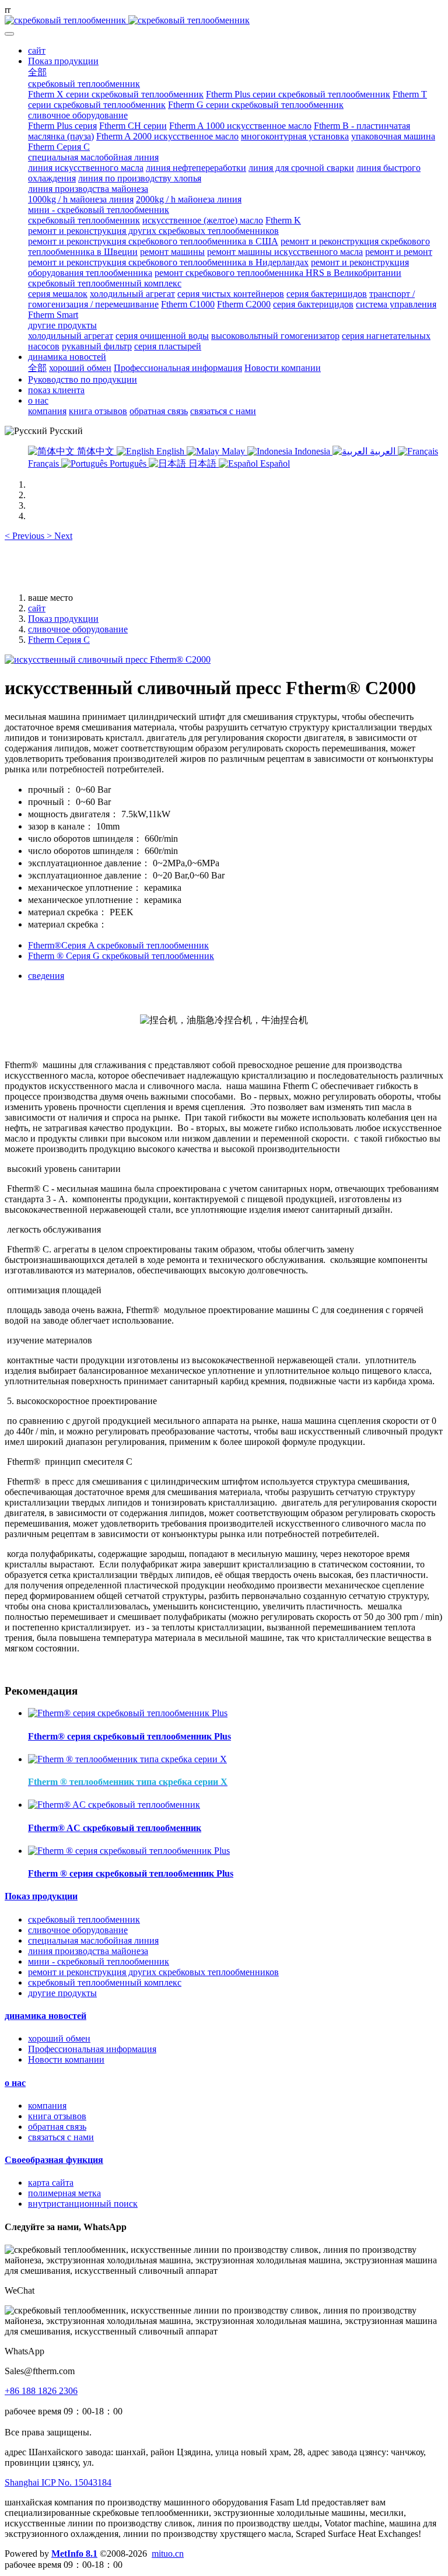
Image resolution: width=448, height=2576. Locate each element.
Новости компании (66, 2059)
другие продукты (62, 1993)
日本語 (202, 463)
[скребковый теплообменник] (224, 20)
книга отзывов (57, 2116)
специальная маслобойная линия (93, 1940)
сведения (46, 976)
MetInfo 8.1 (74, 2554)
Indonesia (312, 451)
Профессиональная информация (92, 2049)
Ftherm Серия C (59, 640)
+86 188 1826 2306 (41, 2391)
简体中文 (96, 451)
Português (128, 463)
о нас (15, 2083)
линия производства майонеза (88, 1951)
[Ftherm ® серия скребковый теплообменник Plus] (129, 1851)
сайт (37, 50)
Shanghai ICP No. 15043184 (58, 2482)
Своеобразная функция (54, 2160)
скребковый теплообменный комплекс (105, 1982)
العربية (383, 451)
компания (47, 2106)
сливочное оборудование (78, 629)
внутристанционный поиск (83, 2204)
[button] (26, 536)
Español (274, 463)
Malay (233, 451)
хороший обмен (59, 2038)
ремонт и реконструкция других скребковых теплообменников (153, 1972)
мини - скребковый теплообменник (99, 1961)
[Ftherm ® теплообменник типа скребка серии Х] (127, 1759)
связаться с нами (61, 2137)
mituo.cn (168, 2554)
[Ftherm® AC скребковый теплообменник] (114, 1805)
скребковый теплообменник (84, 1919)
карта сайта (51, 2183)
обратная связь (57, 2127)
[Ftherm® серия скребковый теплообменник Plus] (128, 1713)
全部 (37, 72)
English (170, 451)
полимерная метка (64, 2193)
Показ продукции (63, 619)
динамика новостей (45, 2016)
